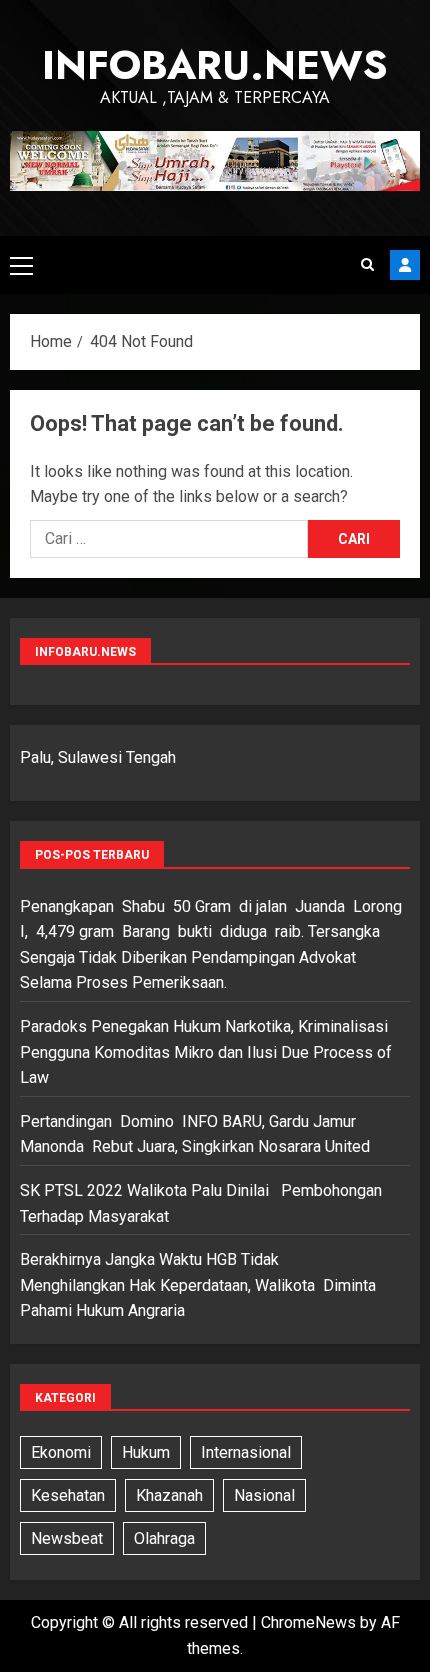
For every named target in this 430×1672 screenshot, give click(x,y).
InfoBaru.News (215, 65)
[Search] (367, 265)
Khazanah (169, 1495)
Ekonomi (61, 1452)
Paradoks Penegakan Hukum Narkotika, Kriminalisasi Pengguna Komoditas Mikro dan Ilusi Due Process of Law (206, 1052)
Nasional (264, 1495)
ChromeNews (308, 1622)
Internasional (246, 1452)
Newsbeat (67, 1538)
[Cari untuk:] (169, 539)
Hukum (146, 1452)
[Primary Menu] (21, 265)
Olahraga (164, 1538)
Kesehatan (68, 1495)
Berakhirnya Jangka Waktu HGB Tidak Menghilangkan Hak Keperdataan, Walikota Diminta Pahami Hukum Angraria (198, 1285)
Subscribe (405, 265)
